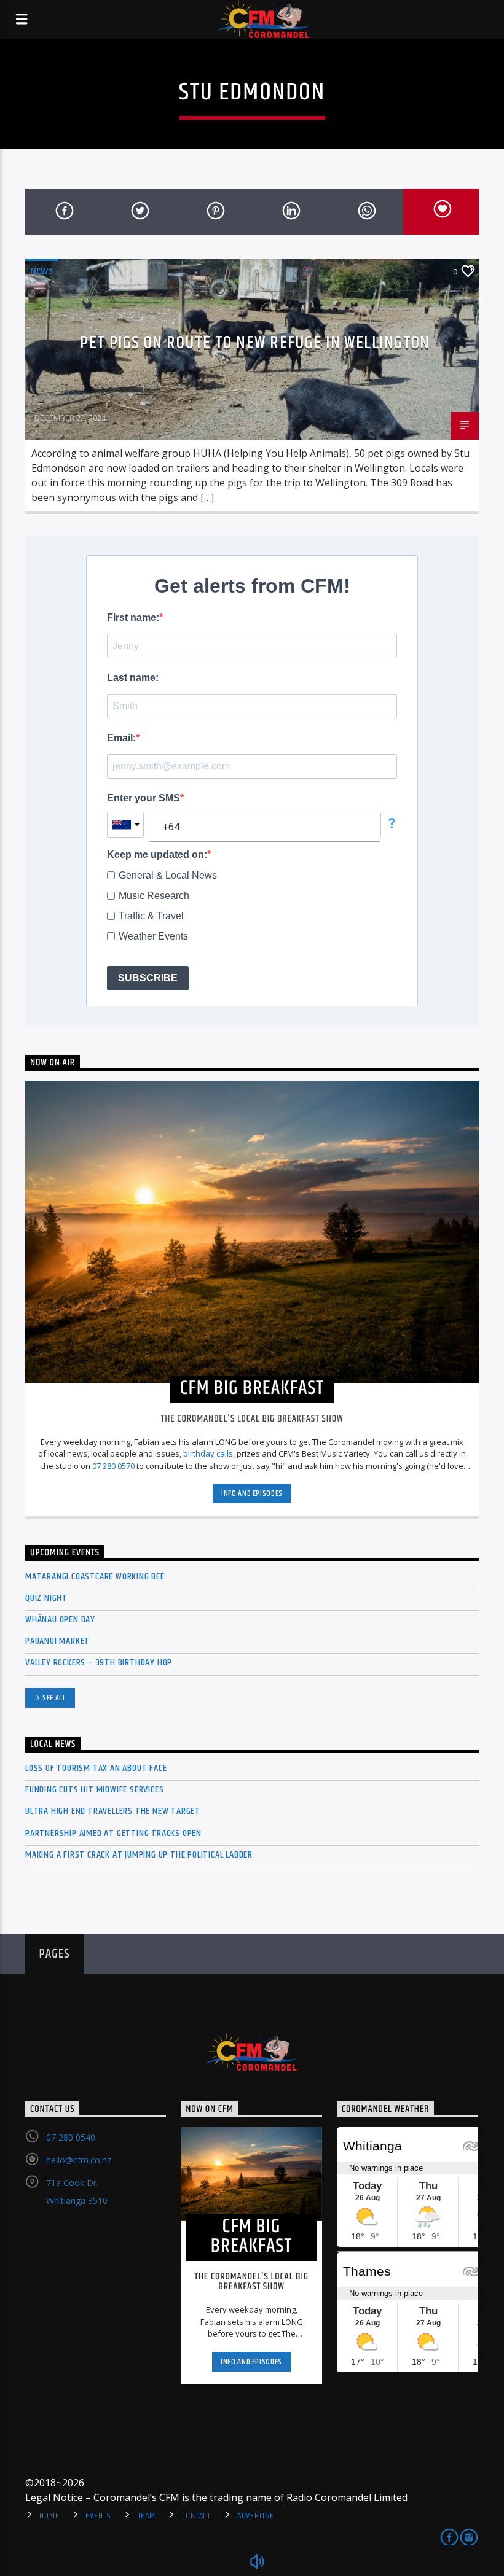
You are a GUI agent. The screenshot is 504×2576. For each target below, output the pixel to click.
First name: (133, 617)
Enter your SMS (144, 798)
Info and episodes (252, 1493)
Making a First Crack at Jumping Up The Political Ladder (139, 1855)
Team (147, 2516)
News (42, 271)
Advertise (255, 2516)
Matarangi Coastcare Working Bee (95, 1577)
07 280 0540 (71, 2137)
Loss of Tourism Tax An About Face (96, 1768)
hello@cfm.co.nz (79, 2160)
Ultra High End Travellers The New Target (113, 1811)
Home (49, 2516)
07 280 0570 (113, 1466)
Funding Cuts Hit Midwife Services (94, 1790)
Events (98, 2516)
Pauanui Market (57, 1641)
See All (54, 1698)
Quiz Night (46, 1598)
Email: (121, 738)
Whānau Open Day (60, 1620)
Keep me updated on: (157, 854)
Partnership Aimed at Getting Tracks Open (113, 1833)
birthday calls (208, 1453)
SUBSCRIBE (148, 978)
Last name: (133, 678)
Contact (196, 2516)
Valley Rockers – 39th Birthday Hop (99, 1663)
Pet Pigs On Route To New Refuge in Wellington (255, 343)
